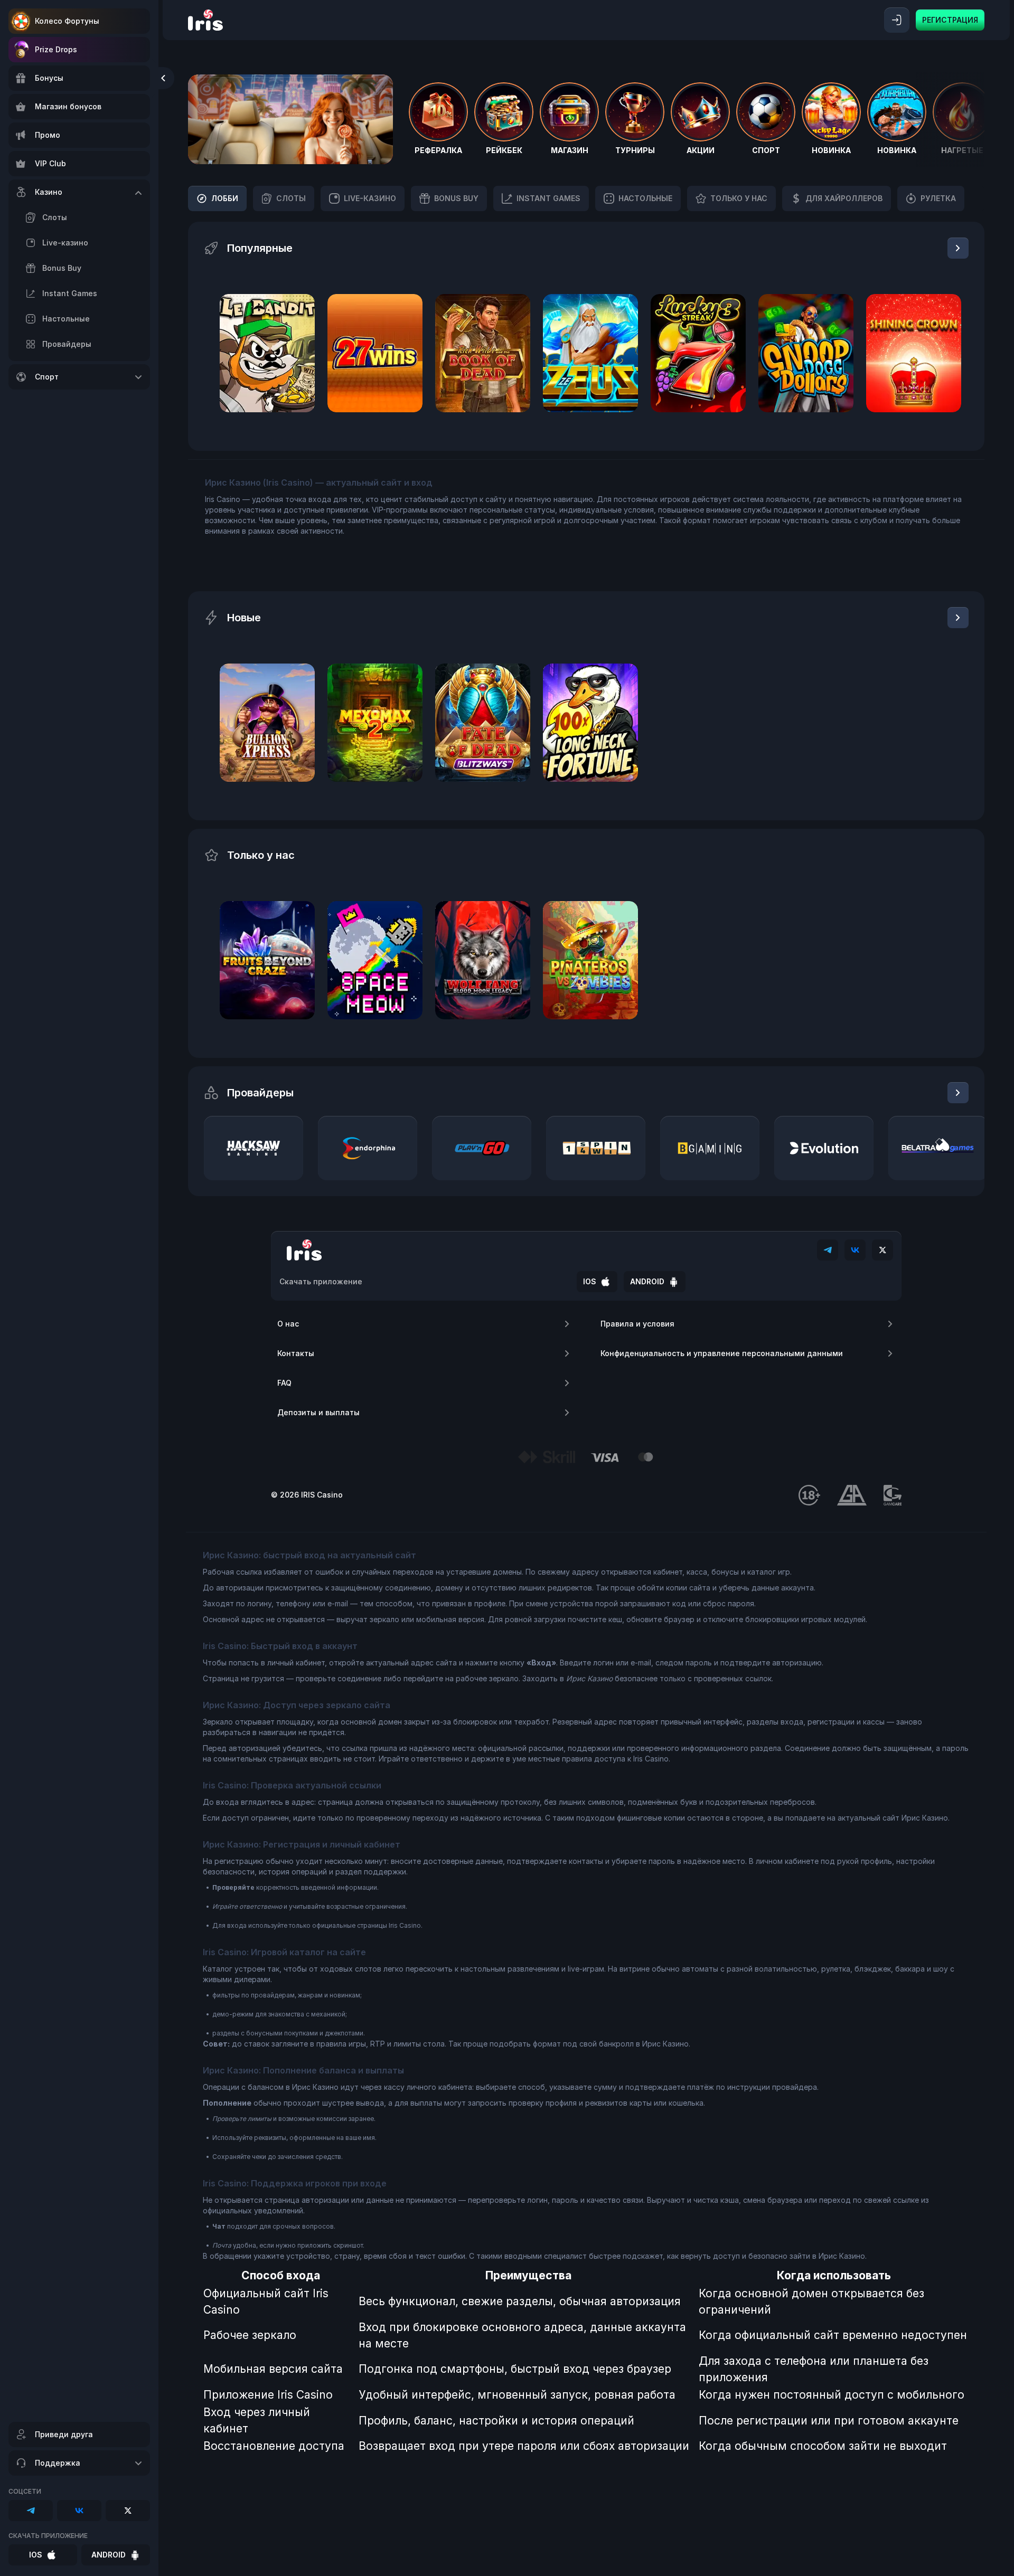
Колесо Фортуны (67, 21)
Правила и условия (637, 1324)
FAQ (284, 1383)
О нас (288, 1324)
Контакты (296, 1353)
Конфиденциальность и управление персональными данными (722, 1353)
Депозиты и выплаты (318, 1412)
